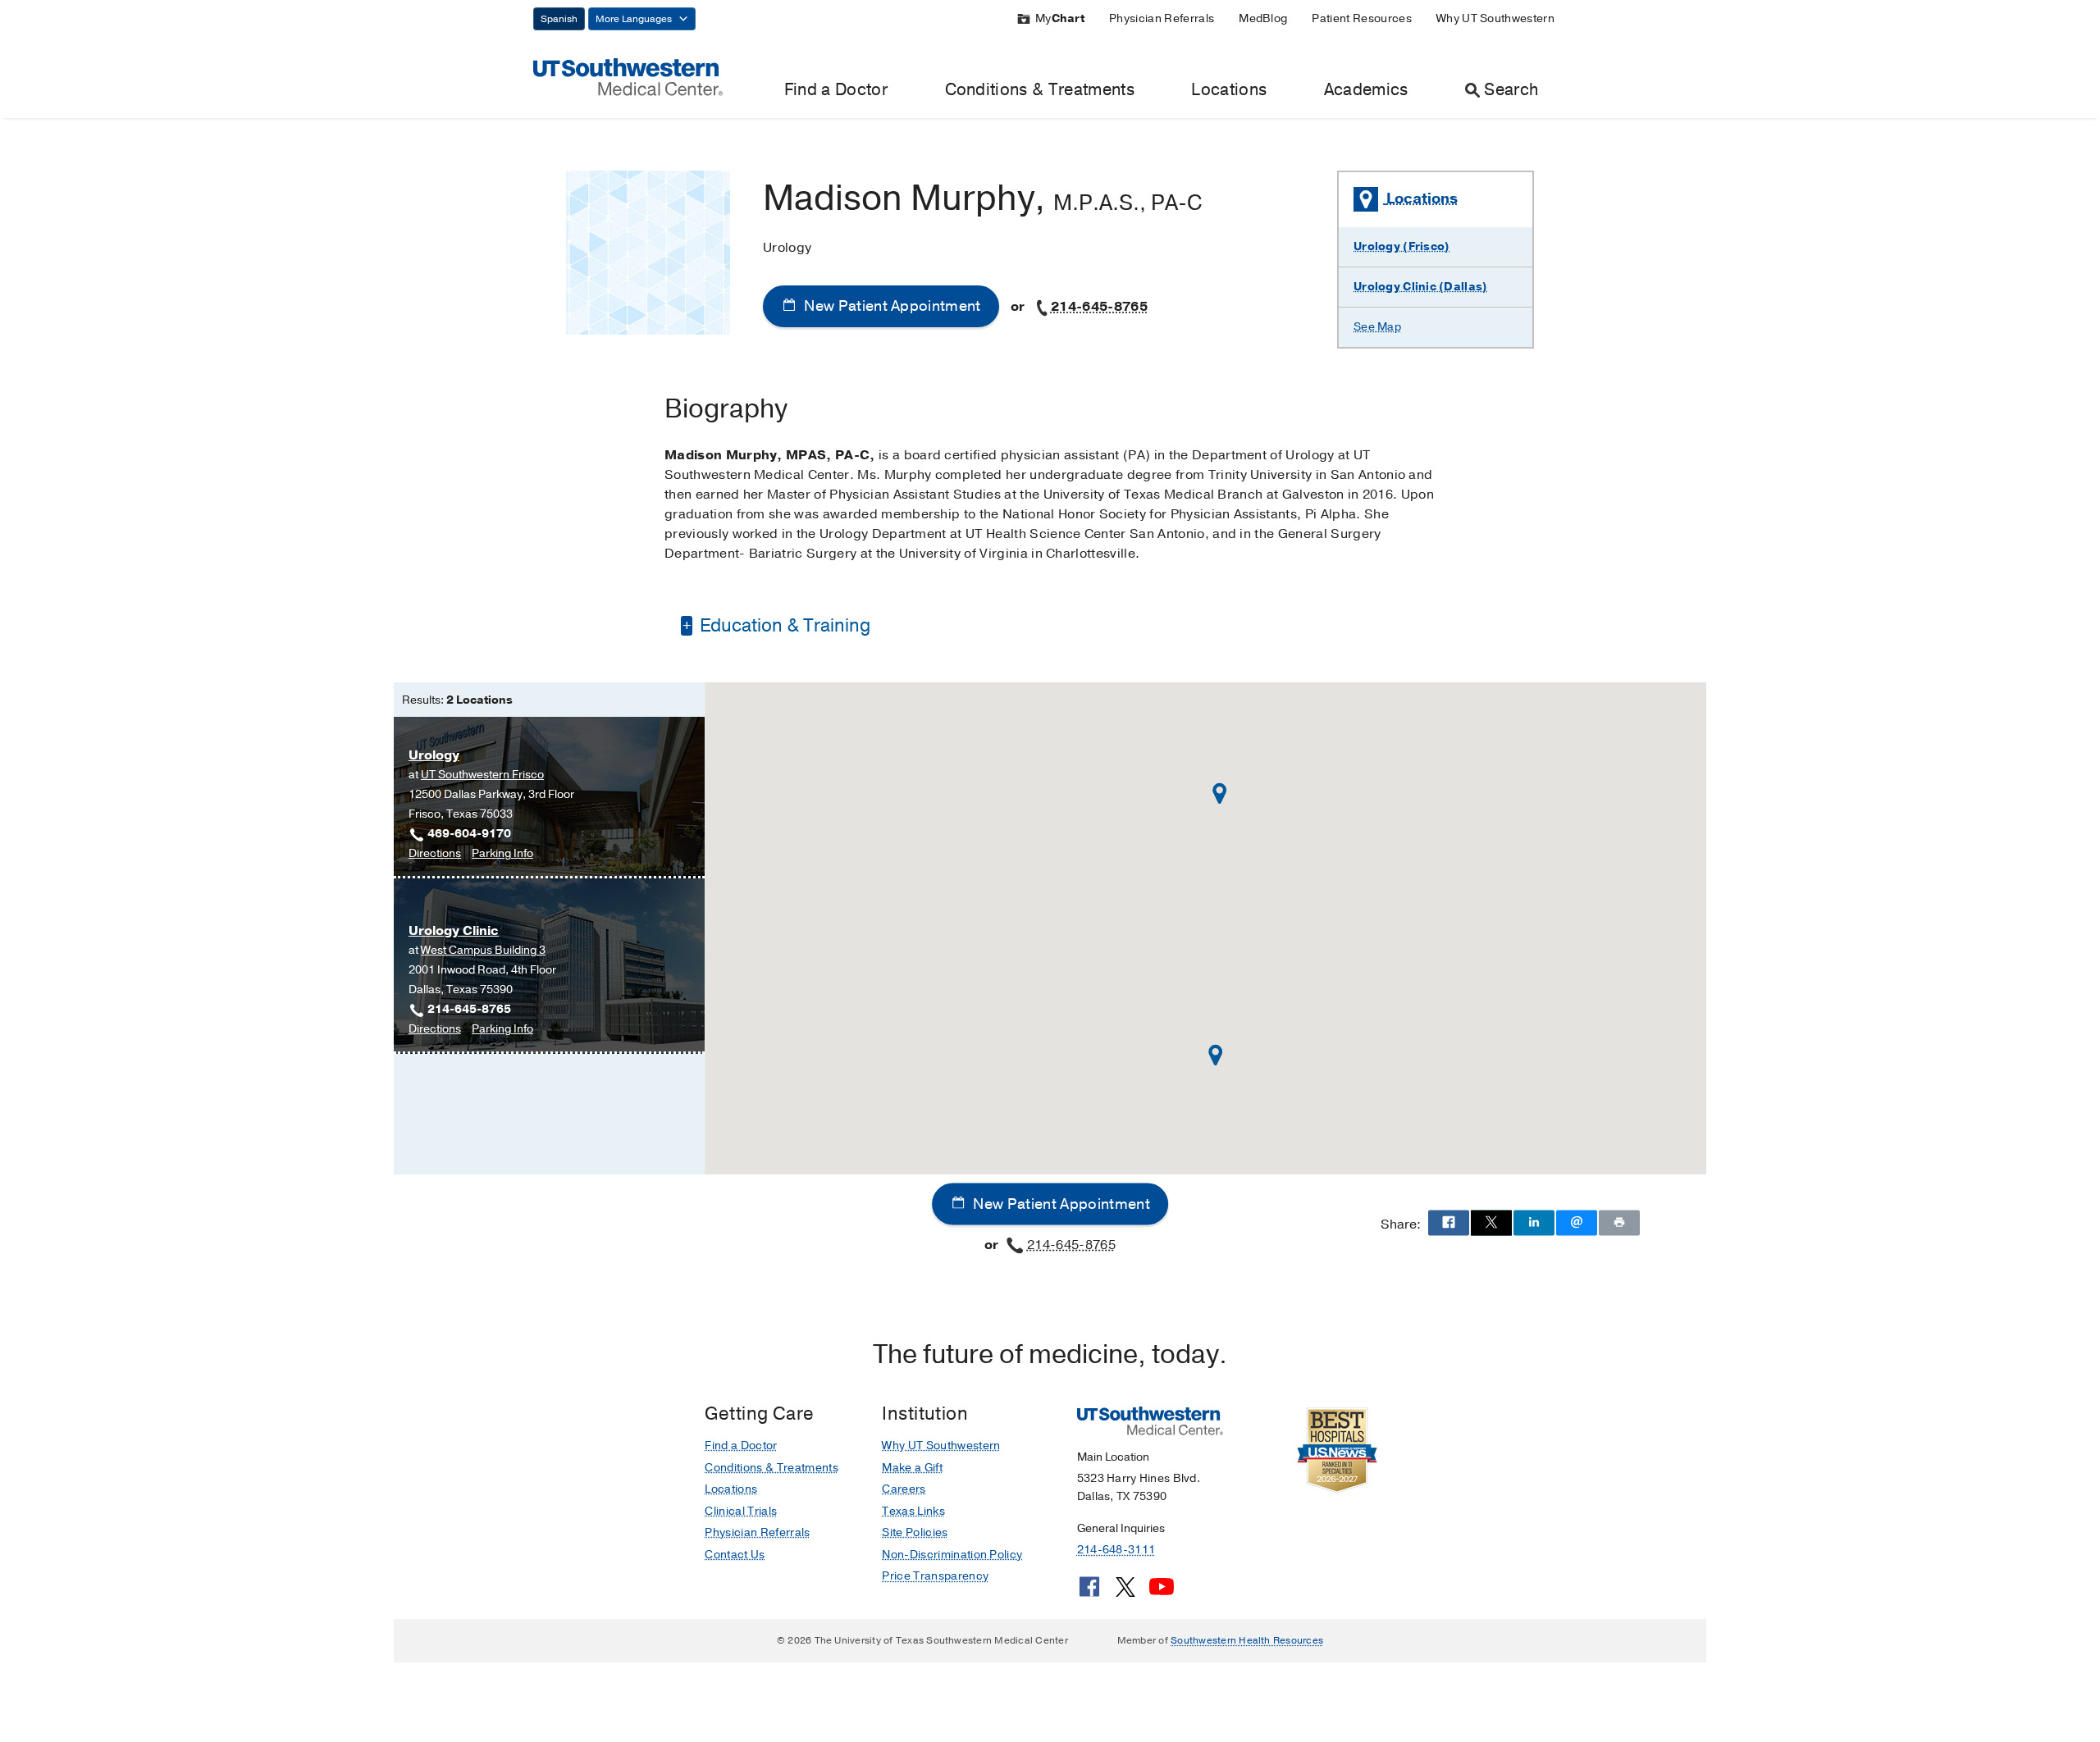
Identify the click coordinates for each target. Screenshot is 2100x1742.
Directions (435, 854)
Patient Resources (1361, 18)
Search (1511, 90)
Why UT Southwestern (1495, 18)
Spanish (559, 19)
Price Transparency (935, 1576)
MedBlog (1263, 18)
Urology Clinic (454, 931)
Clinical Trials (741, 1511)
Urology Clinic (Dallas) (1420, 287)
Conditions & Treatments (1040, 90)
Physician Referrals (1162, 18)
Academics (1366, 90)
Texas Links (913, 1511)
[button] (1220, 793)
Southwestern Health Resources (1247, 1640)
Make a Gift (912, 1468)
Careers (904, 1489)
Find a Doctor (836, 90)
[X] (1125, 1593)
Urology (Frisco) (1402, 246)
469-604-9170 (469, 834)
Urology (434, 755)
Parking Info (502, 854)
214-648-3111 (1116, 1550)
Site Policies (915, 1532)
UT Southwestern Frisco (482, 775)
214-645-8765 (1099, 307)
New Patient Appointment (891, 306)
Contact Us (735, 1555)
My (1060, 18)
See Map (1377, 327)
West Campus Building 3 (483, 950)
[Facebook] (1089, 1593)
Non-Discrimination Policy (952, 1555)
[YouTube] (1162, 1593)
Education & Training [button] (783, 626)
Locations (1229, 90)
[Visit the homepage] (628, 76)
